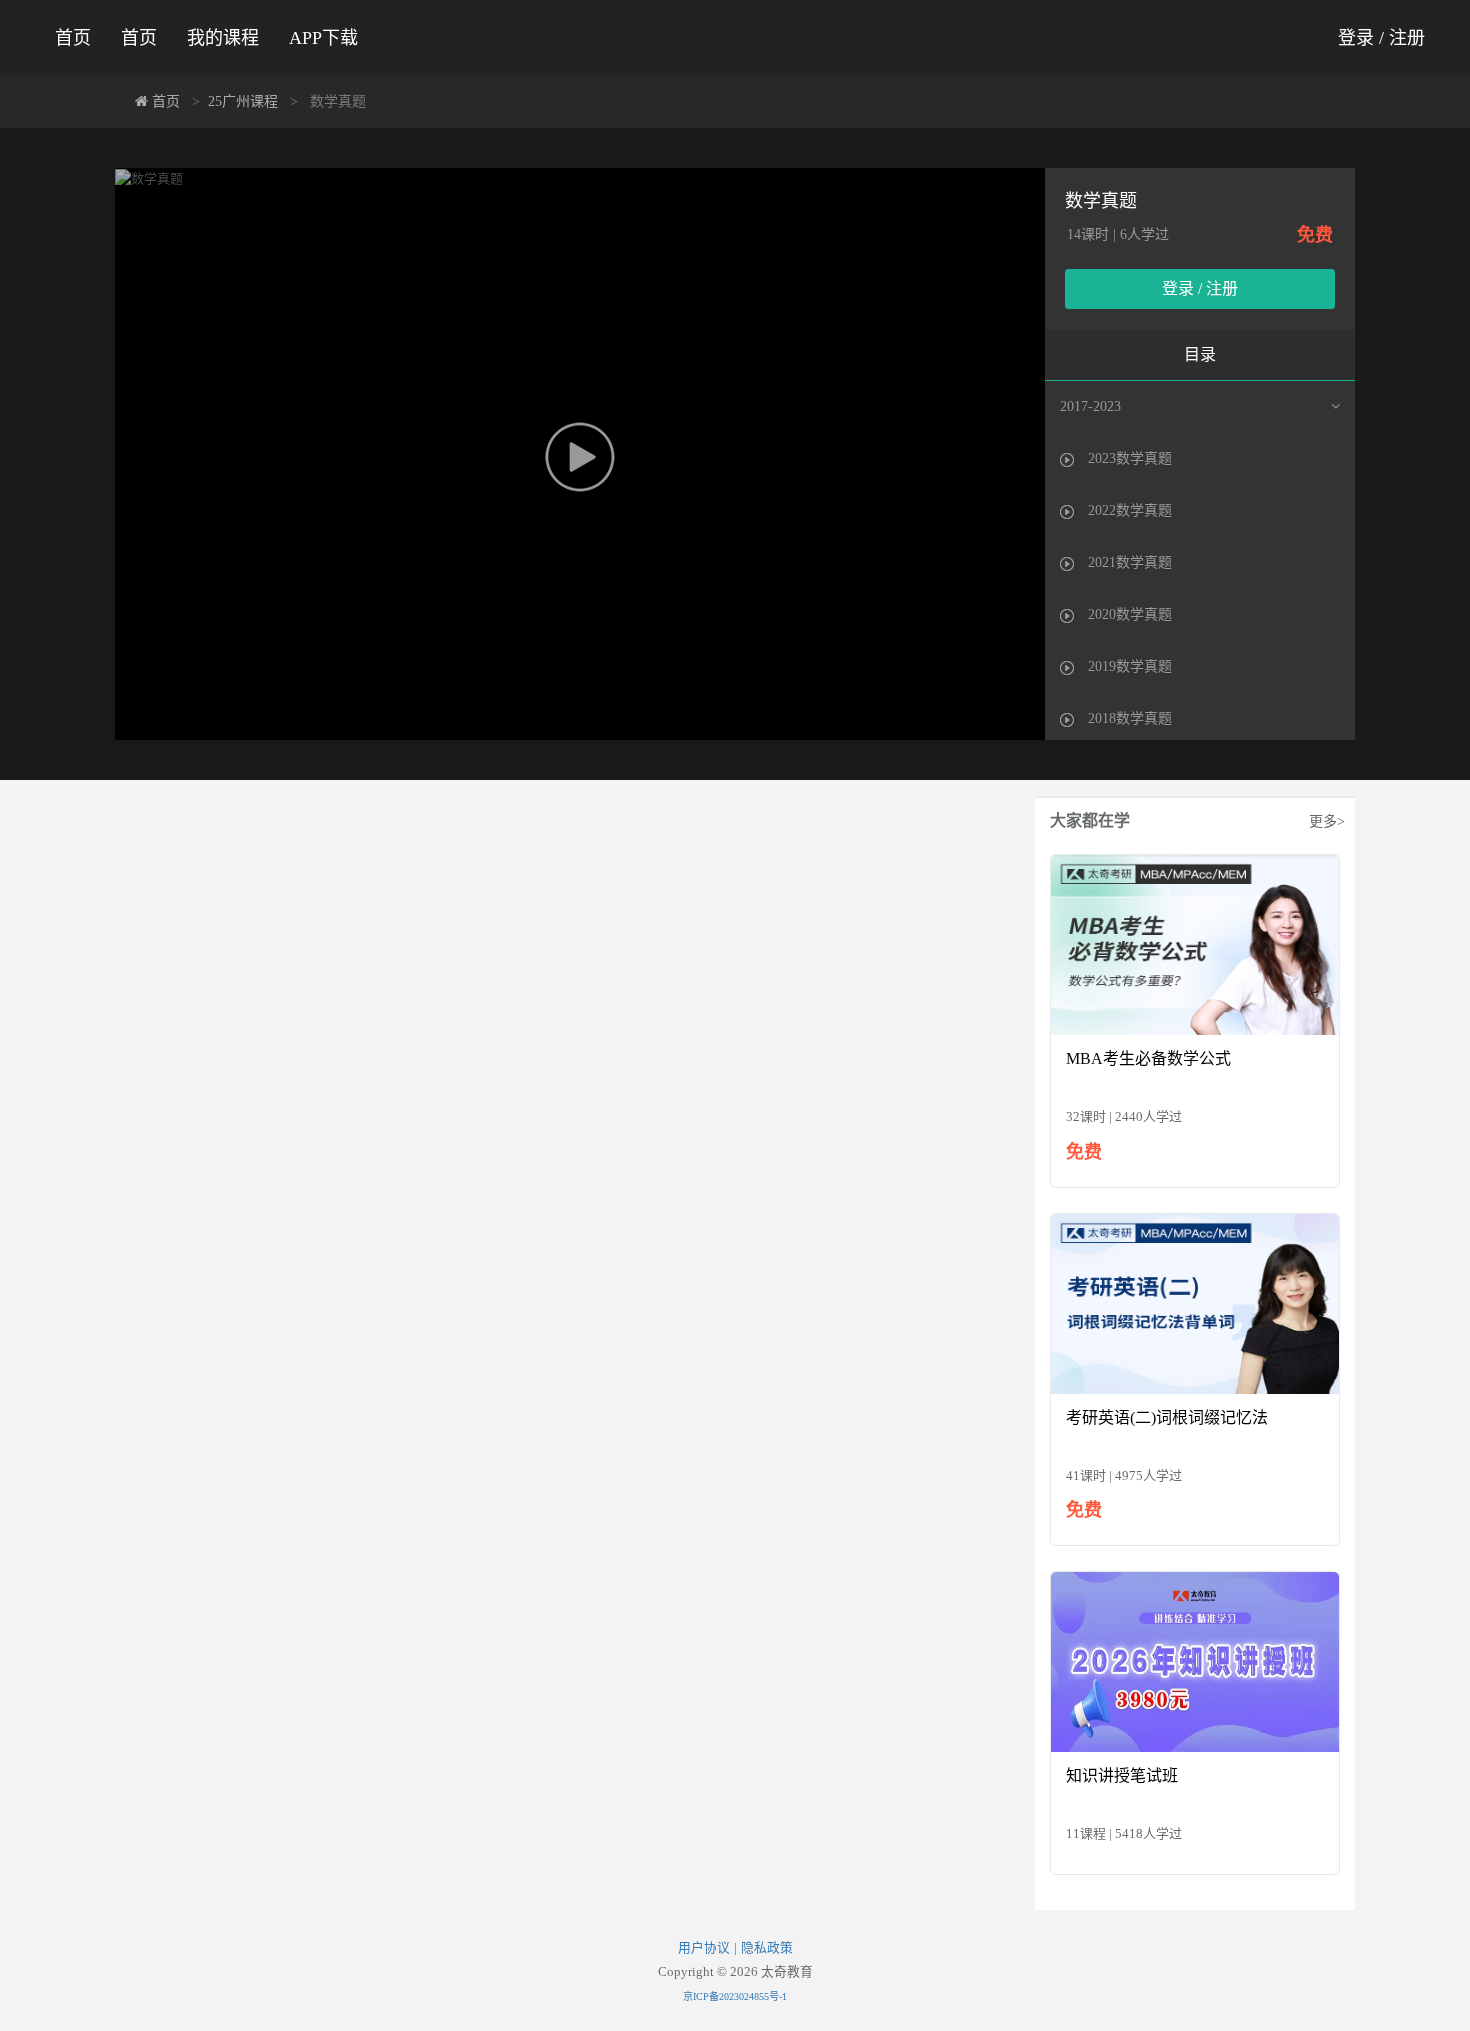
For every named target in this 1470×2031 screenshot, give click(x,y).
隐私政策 (767, 1948)
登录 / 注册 (1381, 38)
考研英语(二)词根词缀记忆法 (1167, 1417)
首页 (73, 38)
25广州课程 (243, 101)
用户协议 (704, 1948)
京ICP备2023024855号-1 (735, 1996)
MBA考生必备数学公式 (1148, 1058)
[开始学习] (1195, 943)
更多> (1327, 821)
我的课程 (223, 38)
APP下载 (323, 38)
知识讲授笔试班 (1122, 1775)
